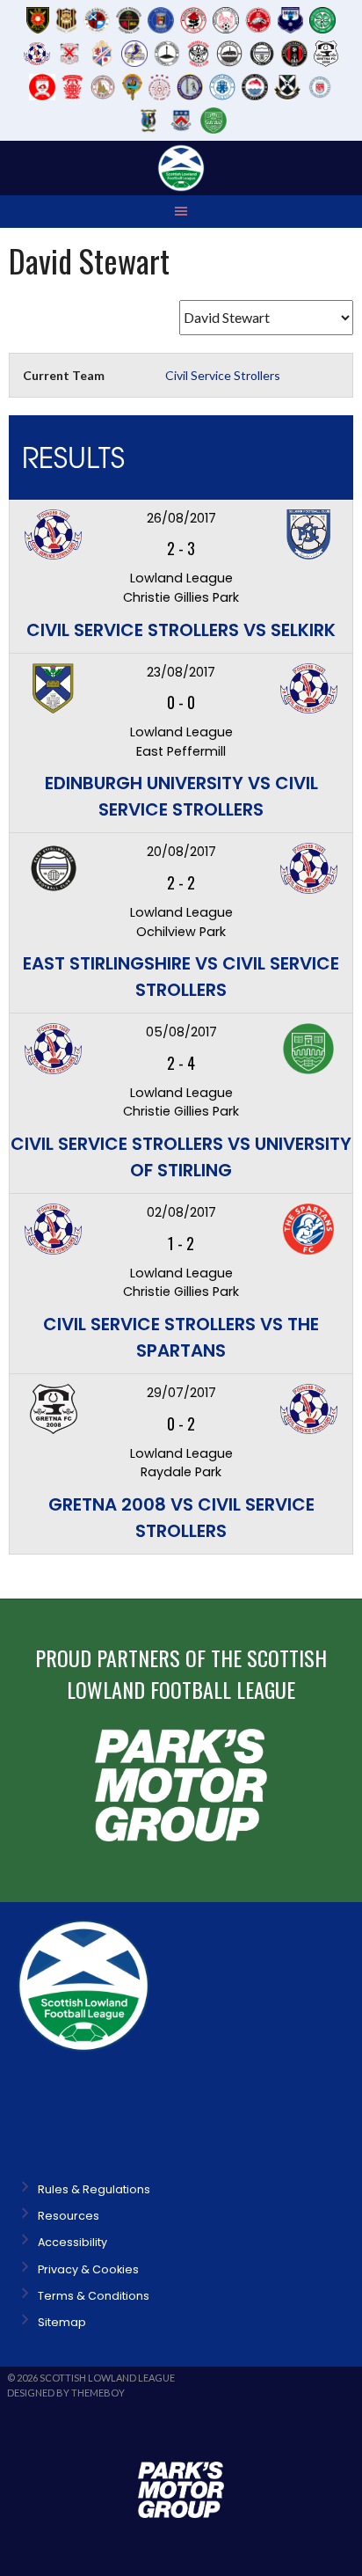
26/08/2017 (181, 518)
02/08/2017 (181, 1212)
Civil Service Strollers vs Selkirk (181, 630)
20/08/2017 (181, 852)
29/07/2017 (181, 1393)
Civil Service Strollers (223, 375)
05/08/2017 (181, 1032)
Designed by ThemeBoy (66, 2393)
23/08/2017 (181, 672)
